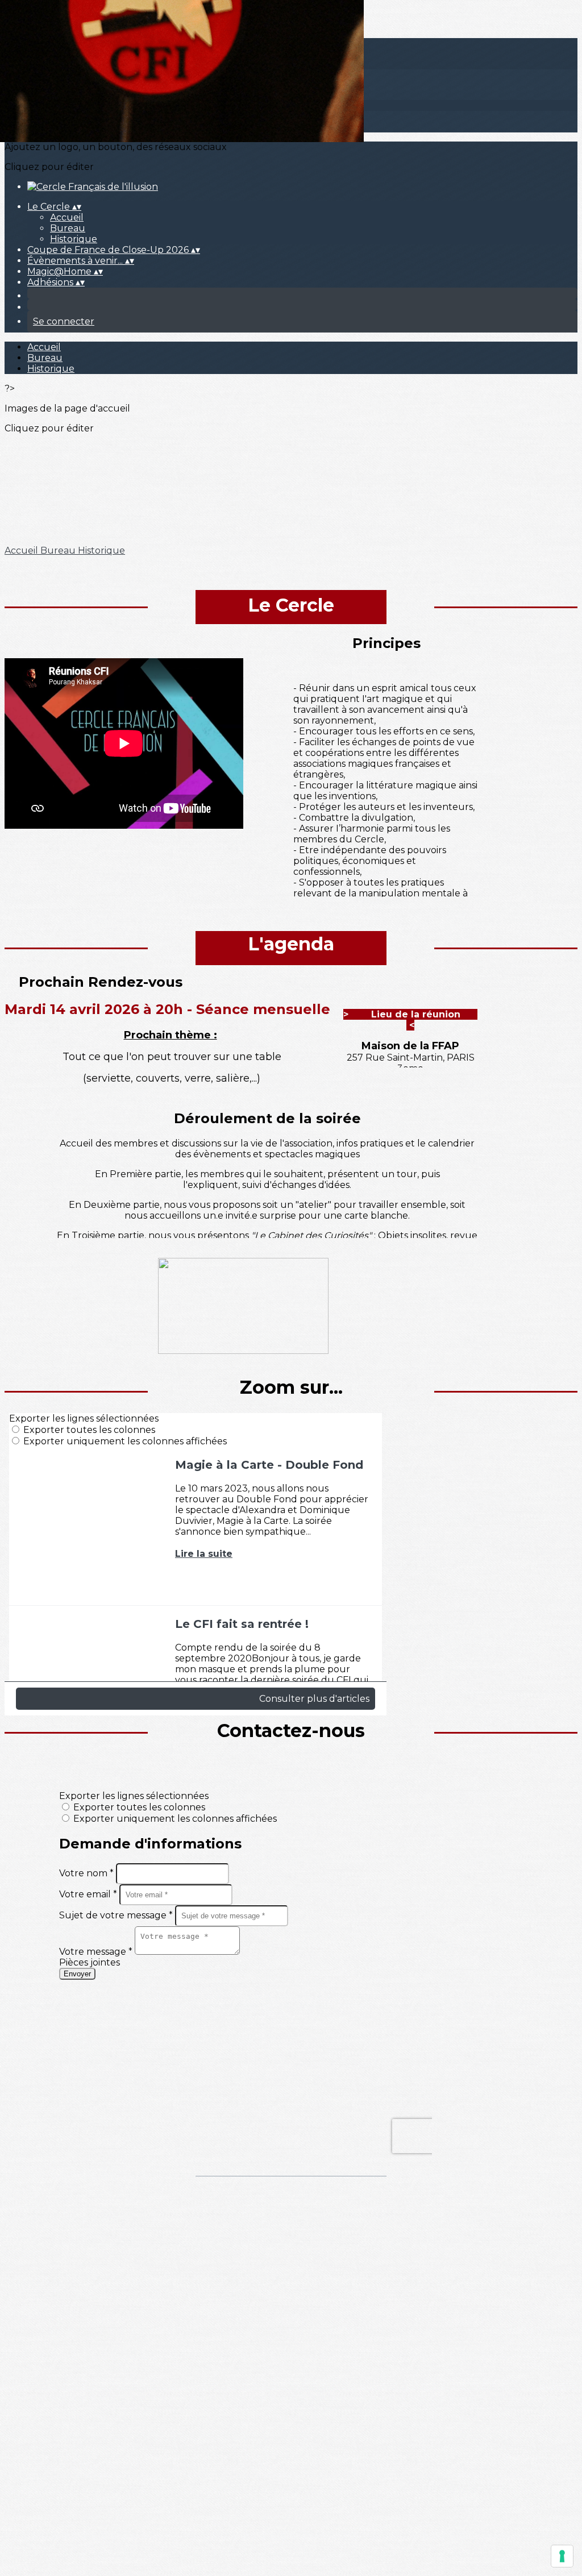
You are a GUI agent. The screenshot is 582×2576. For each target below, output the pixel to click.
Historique (74, 239)
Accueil (67, 217)
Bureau (68, 228)
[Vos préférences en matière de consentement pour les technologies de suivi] (562, 2556)
